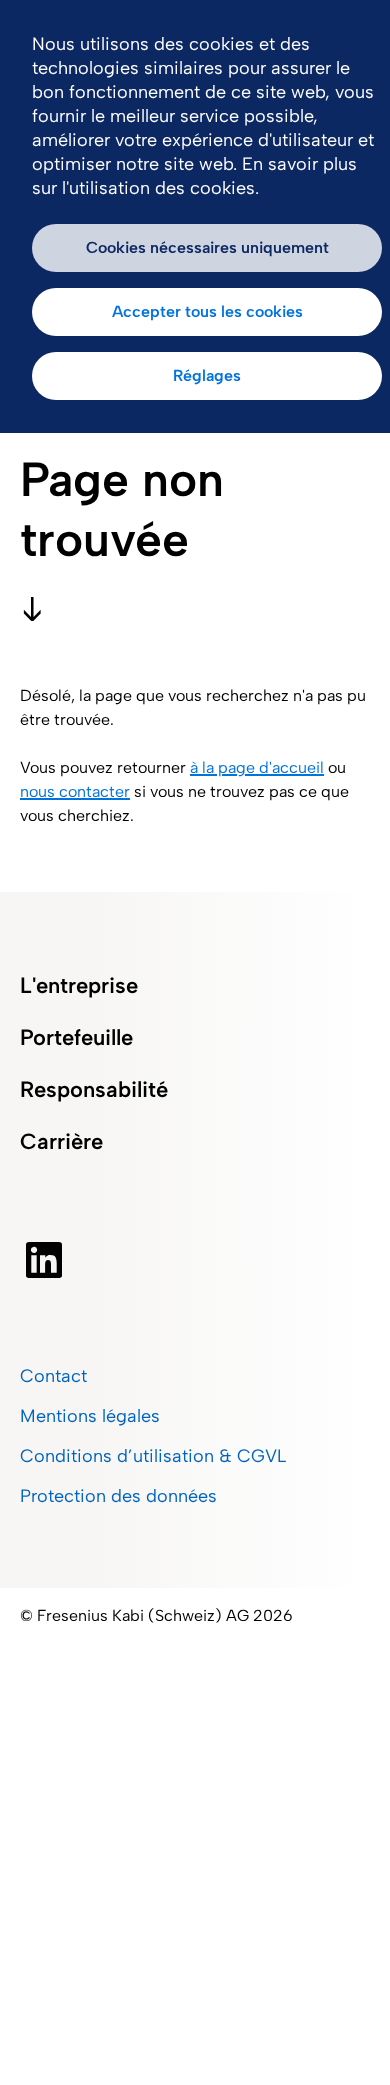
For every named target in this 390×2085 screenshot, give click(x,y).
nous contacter (75, 791)
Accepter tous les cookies (207, 311)
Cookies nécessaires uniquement (207, 247)
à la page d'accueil (257, 767)
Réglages (207, 375)
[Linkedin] (93, 1260)
